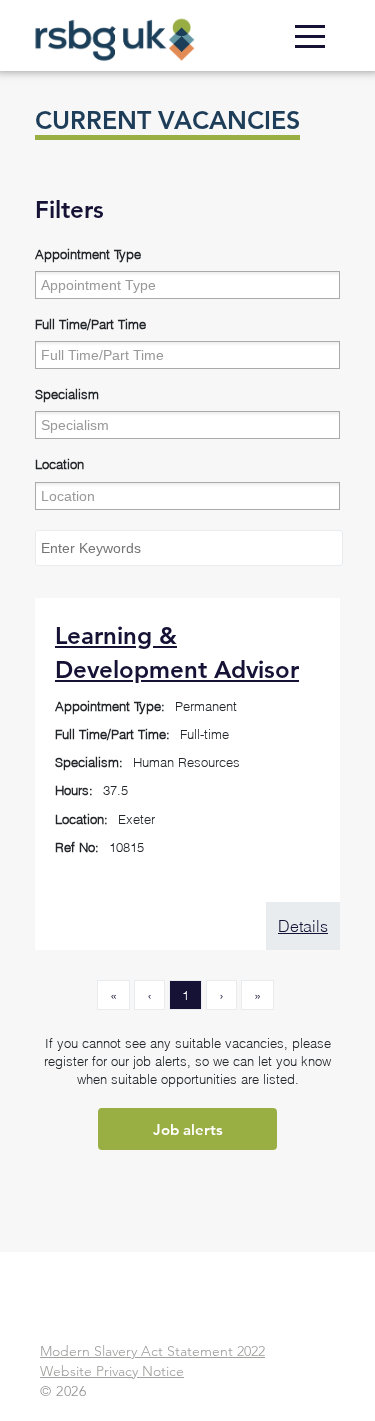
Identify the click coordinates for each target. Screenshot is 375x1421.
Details (303, 926)
